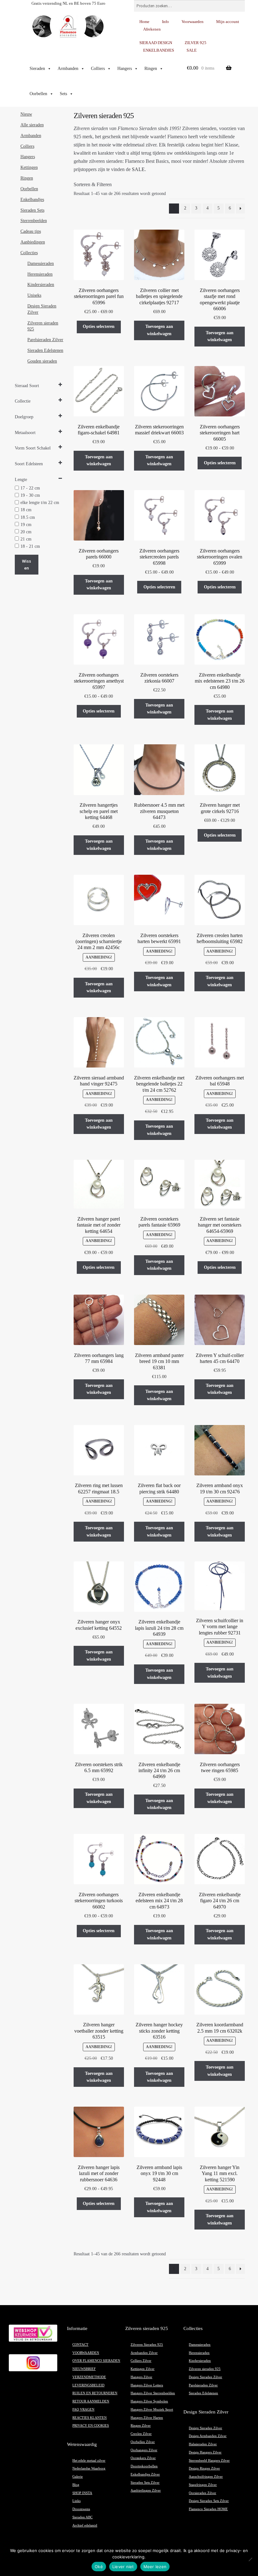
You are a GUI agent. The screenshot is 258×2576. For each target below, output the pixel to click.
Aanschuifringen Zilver (206, 2477)
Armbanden (68, 69)
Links (76, 2501)
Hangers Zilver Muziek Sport (152, 2410)
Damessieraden (41, 263)
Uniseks (34, 295)
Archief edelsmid (85, 2525)
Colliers (98, 69)
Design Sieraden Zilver (205, 2377)
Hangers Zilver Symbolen (149, 2401)
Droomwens (81, 2509)
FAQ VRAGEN (83, 2410)
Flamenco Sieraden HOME (208, 2509)
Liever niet (123, 2567)
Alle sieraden (32, 125)
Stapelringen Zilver (203, 2485)
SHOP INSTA (82, 2493)
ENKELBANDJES (159, 50)
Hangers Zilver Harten (147, 2418)
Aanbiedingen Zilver (146, 2490)
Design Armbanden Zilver (208, 2436)
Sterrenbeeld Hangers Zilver (209, 2461)
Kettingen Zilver (143, 2369)
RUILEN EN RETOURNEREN (95, 2393)
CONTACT (80, 2345)
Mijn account (228, 22)
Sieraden (37, 69)
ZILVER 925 (196, 43)
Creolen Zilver (141, 2434)
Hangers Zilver (141, 2377)
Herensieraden (40, 274)
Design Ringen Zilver (204, 2468)
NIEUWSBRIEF (84, 2369)
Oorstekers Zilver (143, 2458)
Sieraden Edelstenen (45, 350)
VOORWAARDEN (86, 2353)
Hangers (125, 69)
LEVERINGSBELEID (88, 2385)
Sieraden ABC (82, 2517)
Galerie (78, 2477)
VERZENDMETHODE (89, 2377)
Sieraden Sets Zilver (145, 2483)
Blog (76, 2485)
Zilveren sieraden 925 (205, 2369)
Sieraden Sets (32, 210)
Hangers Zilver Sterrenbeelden (153, 2393)
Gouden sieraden (42, 361)
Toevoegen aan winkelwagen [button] (159, 330)
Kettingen (29, 167)
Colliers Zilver (141, 2361)
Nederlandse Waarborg (89, 2468)
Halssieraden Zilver (203, 2444)
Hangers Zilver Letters (147, 2385)
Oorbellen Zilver (143, 2442)
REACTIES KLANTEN (90, 2418)
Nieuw (26, 114)
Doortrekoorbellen (144, 2466)
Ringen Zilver (141, 2426)
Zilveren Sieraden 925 (147, 2345)
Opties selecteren (99, 326)
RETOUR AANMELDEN (91, 2401)
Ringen (151, 69)
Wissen (27, 565)
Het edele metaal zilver (89, 2461)
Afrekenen (152, 29)
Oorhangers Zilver (144, 2450)
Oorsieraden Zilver (202, 2493)
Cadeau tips (31, 231)
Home (144, 22)
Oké (99, 2567)
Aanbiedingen (33, 242)
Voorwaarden (193, 22)
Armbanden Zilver (144, 2353)
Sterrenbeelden (34, 221)
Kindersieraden (41, 285)
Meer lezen (155, 2567)
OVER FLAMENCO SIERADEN (96, 2361)
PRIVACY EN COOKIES (91, 2426)
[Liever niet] (250, 2559)
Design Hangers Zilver (205, 2452)
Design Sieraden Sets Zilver (209, 2501)
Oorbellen (38, 94)
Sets (63, 94)
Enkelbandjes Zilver (145, 2474)
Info (165, 22)
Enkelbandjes (32, 200)
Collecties (29, 253)
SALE (192, 50)
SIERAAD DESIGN (156, 43)
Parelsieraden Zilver (45, 340)
